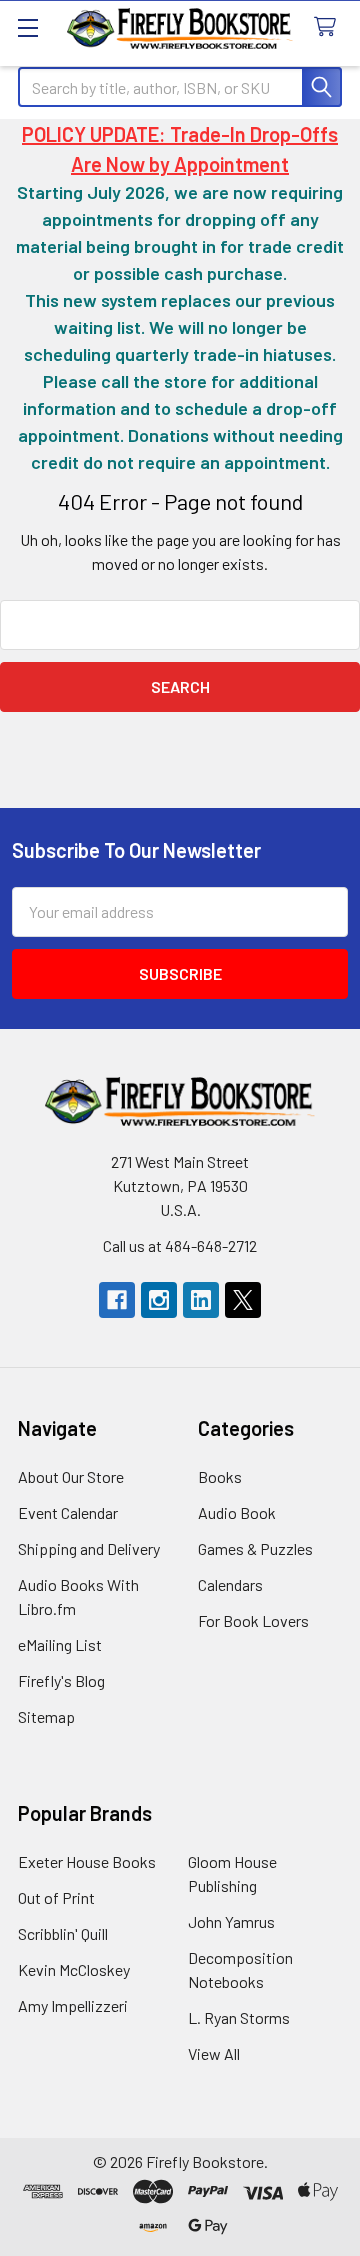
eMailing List (60, 1644)
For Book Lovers (253, 1620)
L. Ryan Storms (239, 2017)
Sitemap (46, 1716)
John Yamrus (231, 1921)
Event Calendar (68, 1512)
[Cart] (329, 27)
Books (220, 1476)
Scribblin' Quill (63, 1933)
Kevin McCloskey (74, 1969)
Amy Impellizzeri (73, 2005)
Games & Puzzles (255, 1548)
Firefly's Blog (61, 1680)
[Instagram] (159, 1300)
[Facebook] (117, 1300)
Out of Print (56, 1897)
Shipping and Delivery (89, 1548)
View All (214, 2053)
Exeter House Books (87, 1861)
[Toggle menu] (27, 27)
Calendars (230, 1584)
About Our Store (71, 1476)
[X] (243, 1300)
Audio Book (237, 1512)
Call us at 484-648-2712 (180, 1245)
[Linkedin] (201, 1300)
